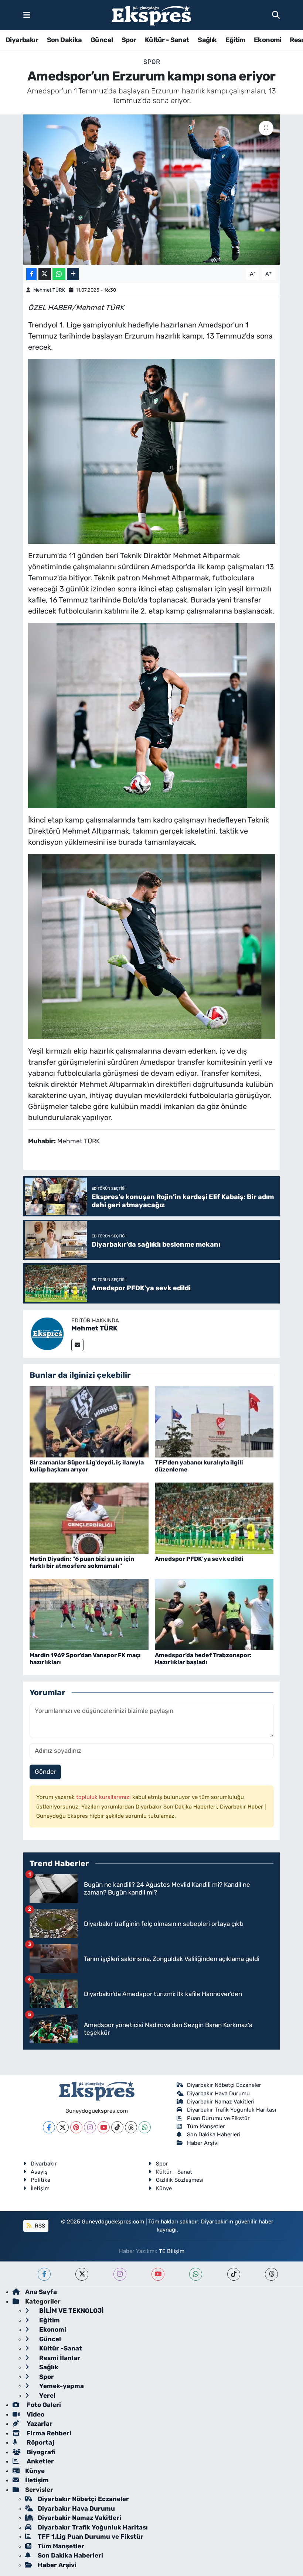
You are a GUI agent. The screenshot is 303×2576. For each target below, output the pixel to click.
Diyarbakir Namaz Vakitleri (221, 2102)
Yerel (47, 2395)
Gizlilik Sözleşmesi (180, 2180)
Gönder (45, 1772)
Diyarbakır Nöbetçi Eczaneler (224, 2085)
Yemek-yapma (61, 2386)
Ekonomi (268, 40)
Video (35, 2414)
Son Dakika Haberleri (214, 2134)
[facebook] (44, 2274)
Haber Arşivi (203, 2143)
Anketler (40, 2461)
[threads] (271, 2274)
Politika (40, 2180)
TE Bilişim (172, 2251)
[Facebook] (49, 2127)
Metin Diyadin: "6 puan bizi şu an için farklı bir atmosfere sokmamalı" (82, 1562)
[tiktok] (234, 2274)
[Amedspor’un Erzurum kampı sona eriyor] (152, 190)
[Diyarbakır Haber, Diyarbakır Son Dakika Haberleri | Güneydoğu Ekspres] (151, 15)
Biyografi (40, 2452)
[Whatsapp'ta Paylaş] (59, 274)
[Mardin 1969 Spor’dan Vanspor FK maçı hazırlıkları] (89, 1614)
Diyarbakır (22, 40)
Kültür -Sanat (60, 2348)
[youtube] (158, 2274)
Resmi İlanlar (59, 2358)
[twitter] (82, 2274)
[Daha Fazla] (73, 274)
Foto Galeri (43, 2405)
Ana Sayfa (41, 2292)
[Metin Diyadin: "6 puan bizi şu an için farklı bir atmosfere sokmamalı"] (89, 1518)
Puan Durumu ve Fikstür (218, 2118)
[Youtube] (104, 2127)
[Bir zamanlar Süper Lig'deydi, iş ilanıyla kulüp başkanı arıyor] (89, 1421)
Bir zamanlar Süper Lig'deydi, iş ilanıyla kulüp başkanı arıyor (87, 1466)
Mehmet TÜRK (49, 290)
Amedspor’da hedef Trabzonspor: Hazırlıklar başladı (203, 1659)
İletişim (40, 2188)
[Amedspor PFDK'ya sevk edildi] (214, 1518)
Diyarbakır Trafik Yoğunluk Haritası (232, 2110)
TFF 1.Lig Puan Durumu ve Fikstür (91, 2536)
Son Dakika (64, 40)
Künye (164, 2188)
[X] (63, 2127)
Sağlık (207, 40)
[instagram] (120, 2274)
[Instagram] (90, 2127)
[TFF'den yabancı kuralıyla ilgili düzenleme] (214, 1421)
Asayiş (39, 2172)
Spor (129, 40)
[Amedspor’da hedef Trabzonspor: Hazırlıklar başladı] (214, 1614)
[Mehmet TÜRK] (47, 1333)
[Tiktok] (117, 2127)
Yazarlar (39, 2424)
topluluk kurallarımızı (104, 1797)
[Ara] (276, 15)
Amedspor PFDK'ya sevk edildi (199, 1559)
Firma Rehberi (48, 2433)
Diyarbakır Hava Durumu (218, 2094)
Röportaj (40, 2442)
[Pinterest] (76, 2127)
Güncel (102, 40)
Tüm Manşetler (206, 2126)
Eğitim (235, 40)
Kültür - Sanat (167, 40)
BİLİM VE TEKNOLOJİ (71, 2311)
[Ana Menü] (27, 15)
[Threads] (131, 2127)
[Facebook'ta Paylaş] (31, 274)
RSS (39, 2226)
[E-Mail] (77, 1345)
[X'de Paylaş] (45, 274)
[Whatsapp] (145, 2127)
